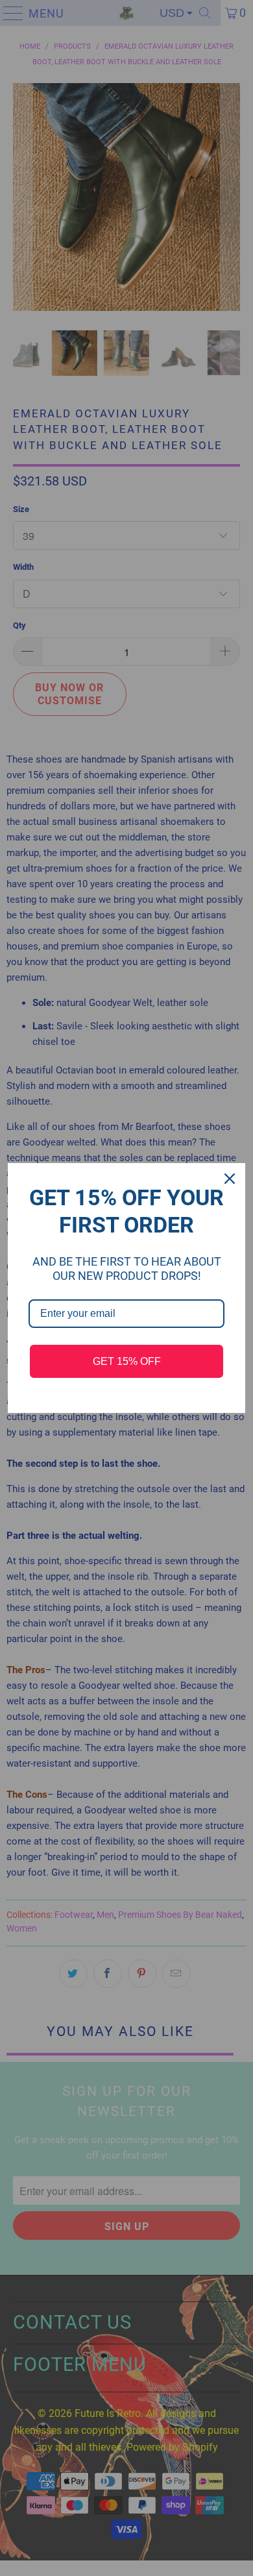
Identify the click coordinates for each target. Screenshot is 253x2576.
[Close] (230, 1179)
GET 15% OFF (127, 1361)
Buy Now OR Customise (127, 18)
